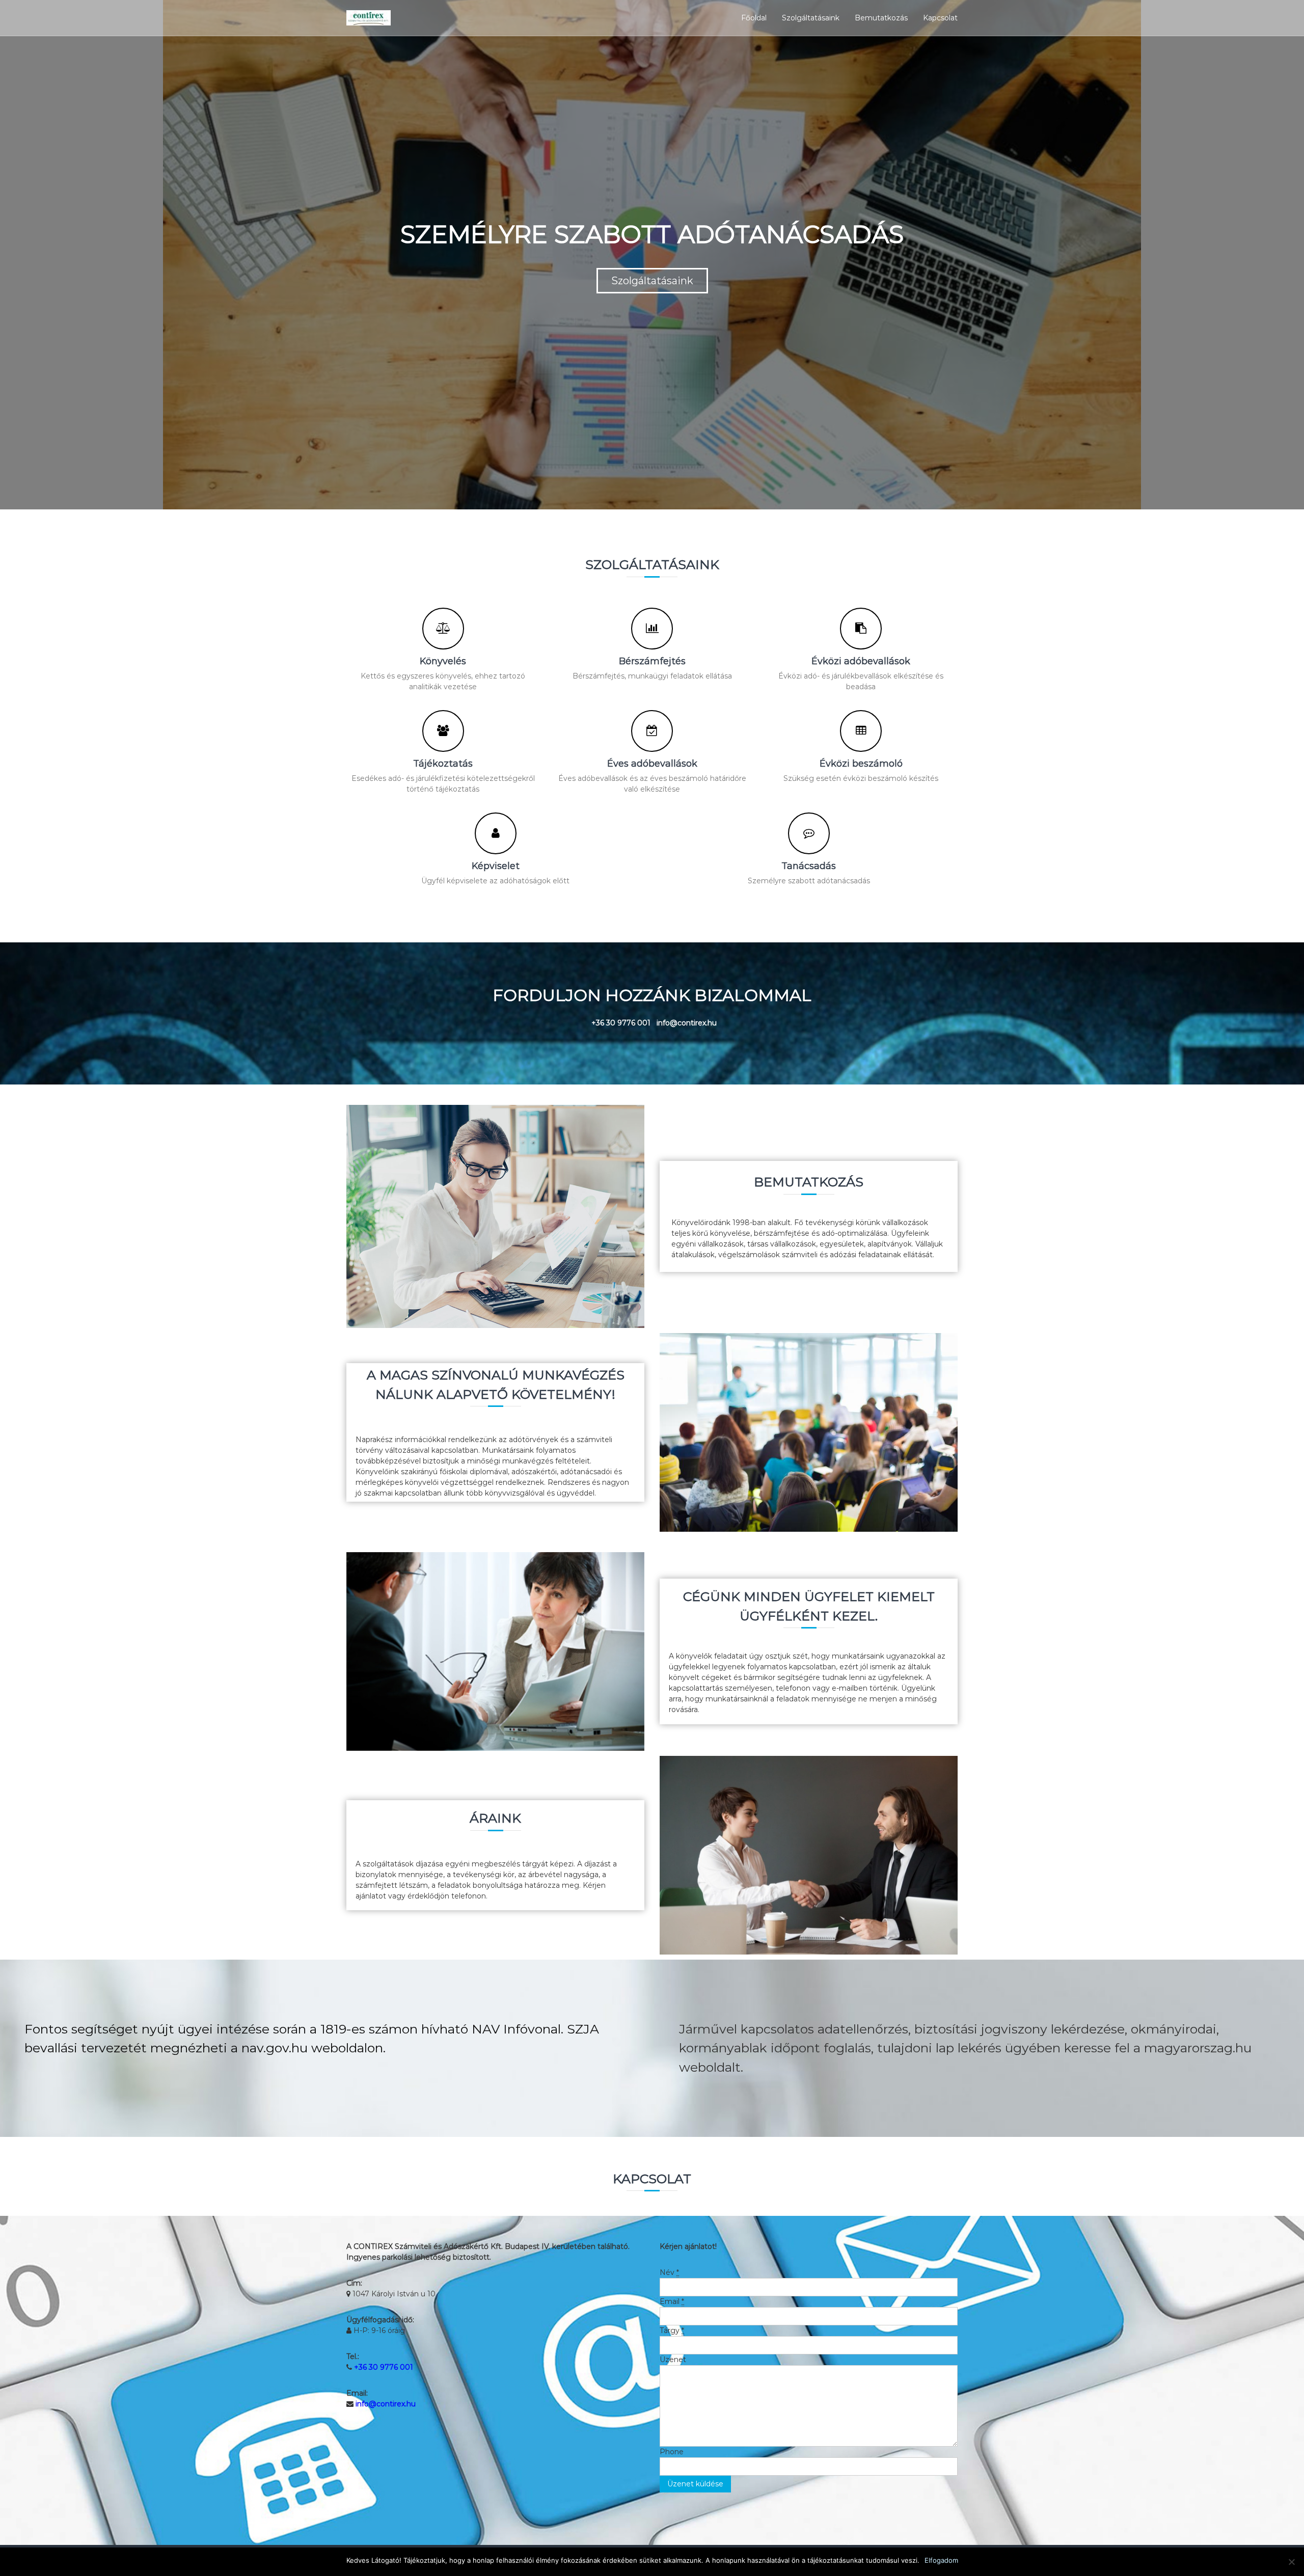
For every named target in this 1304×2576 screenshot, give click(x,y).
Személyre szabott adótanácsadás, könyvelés (652, 299)
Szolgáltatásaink (811, 18)
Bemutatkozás (881, 18)
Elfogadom (941, 2560)
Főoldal (754, 18)
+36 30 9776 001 (384, 2367)
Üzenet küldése (695, 2484)
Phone (672, 2452)
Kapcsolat (940, 18)
